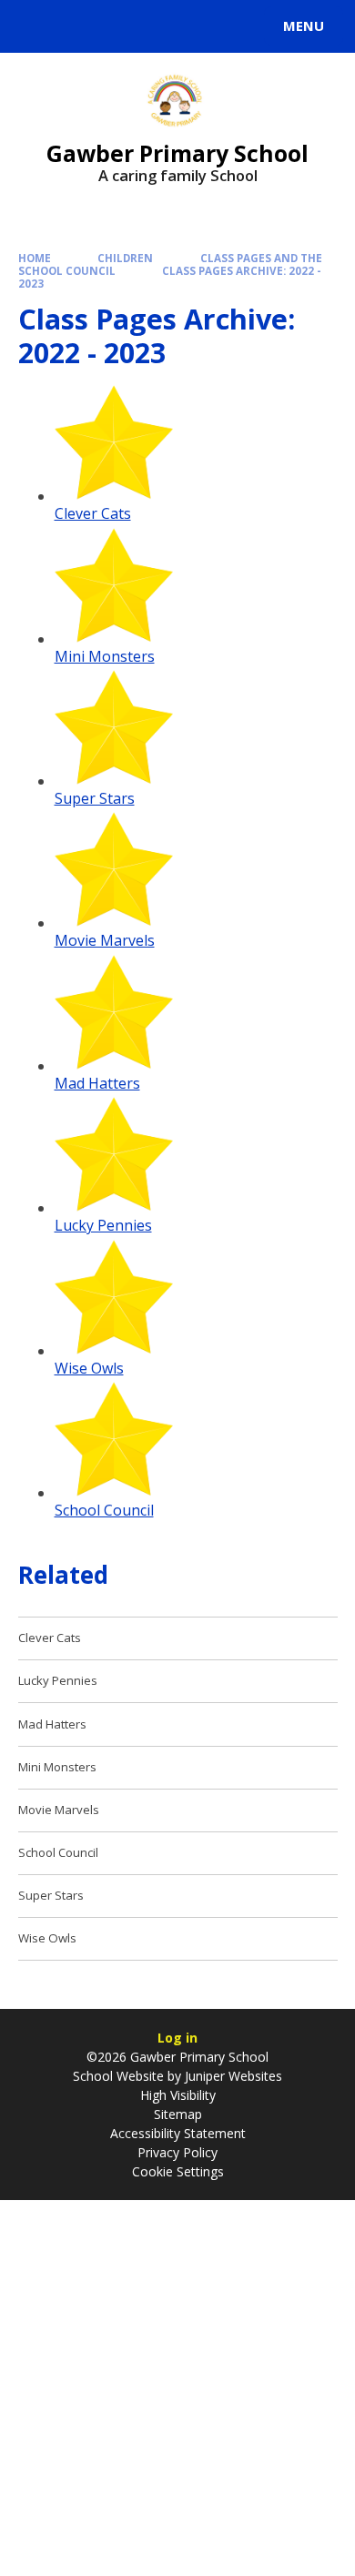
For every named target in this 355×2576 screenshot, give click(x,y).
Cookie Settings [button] (178, 2171)
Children (125, 258)
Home (35, 258)
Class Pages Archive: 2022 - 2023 (170, 277)
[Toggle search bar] (35, 26)
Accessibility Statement (178, 2133)
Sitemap (178, 2114)
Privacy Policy (177, 2152)
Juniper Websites (232, 2076)
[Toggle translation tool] (80, 26)
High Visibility (178, 2095)
